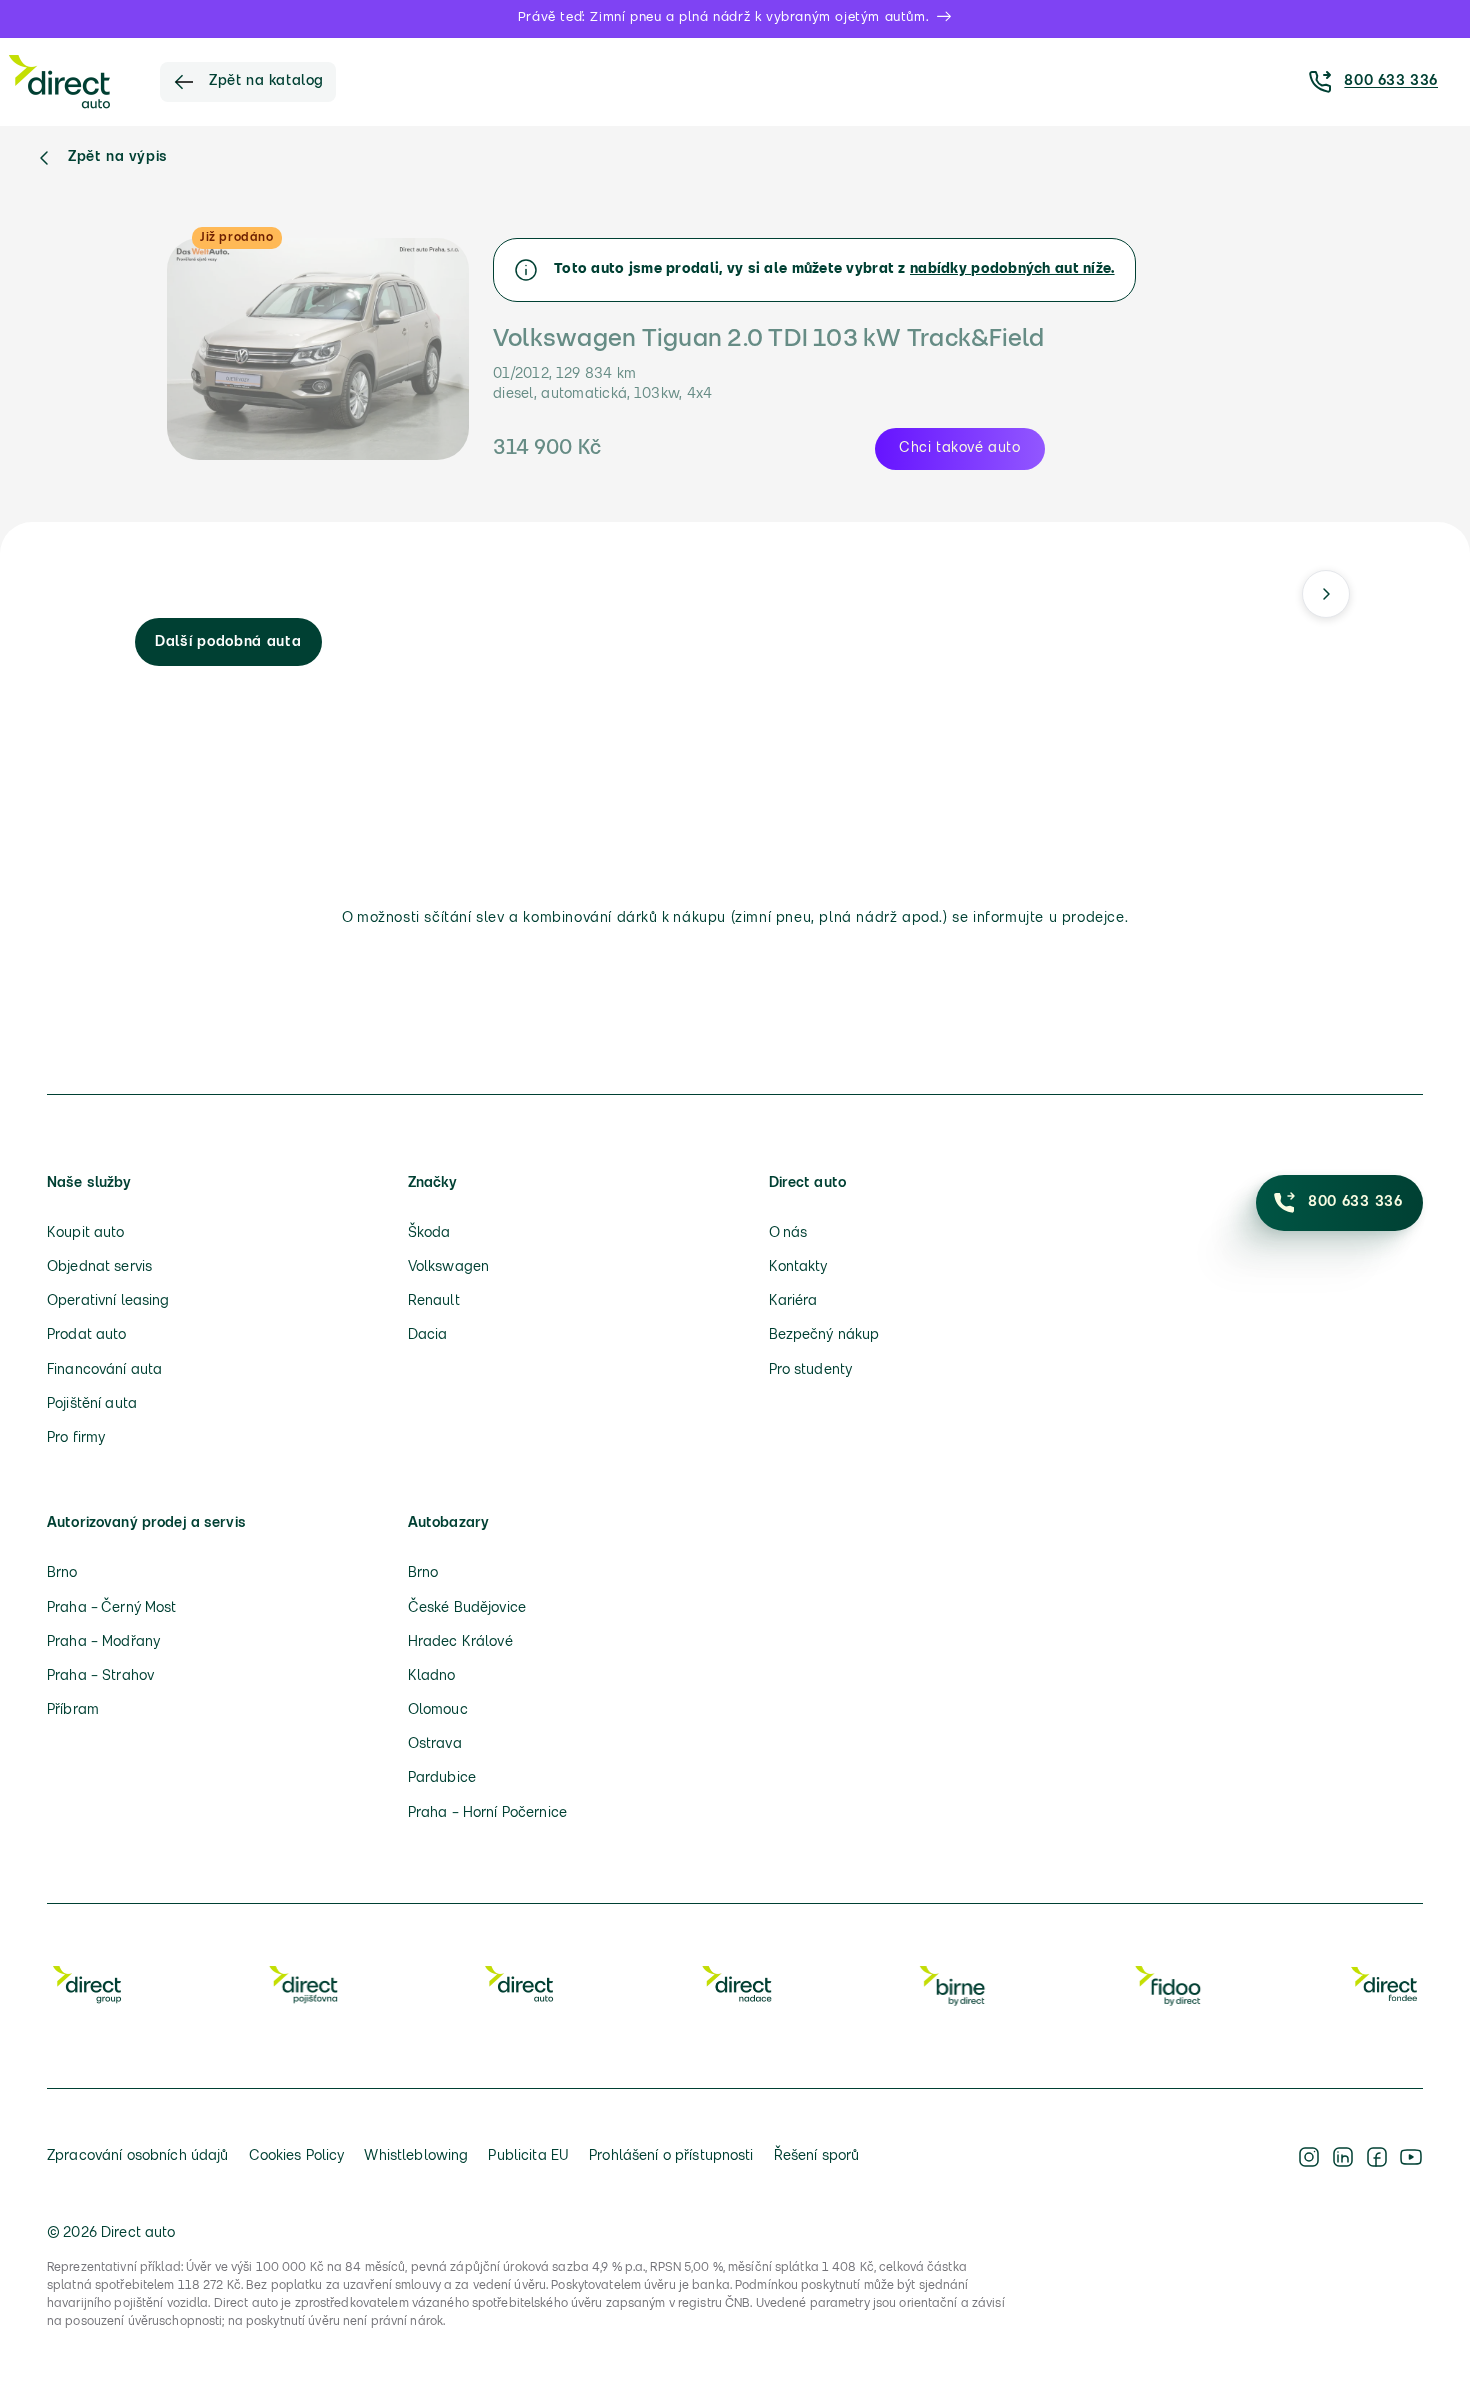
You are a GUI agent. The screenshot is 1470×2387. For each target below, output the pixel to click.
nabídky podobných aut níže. (1012, 269)
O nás (788, 1233)
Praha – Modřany (103, 1642)
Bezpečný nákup (824, 1335)
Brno (62, 1573)
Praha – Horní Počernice (487, 1813)
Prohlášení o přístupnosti (671, 2156)
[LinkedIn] (1343, 2157)
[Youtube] (1411, 2157)
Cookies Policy (297, 2156)
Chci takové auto (960, 448)
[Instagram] (1309, 2157)
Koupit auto (86, 1233)
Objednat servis (99, 1267)
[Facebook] (1377, 2157)
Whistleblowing (416, 2156)
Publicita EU (528, 2156)
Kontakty (798, 1267)
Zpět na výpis (118, 157)
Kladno (432, 1676)
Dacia (428, 1335)
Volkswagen (448, 1267)
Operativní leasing (108, 1301)
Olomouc (438, 1710)
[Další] (1326, 594)
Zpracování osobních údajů (138, 2156)
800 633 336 (1391, 81)
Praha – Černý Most (112, 1608)
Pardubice (442, 1778)
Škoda (429, 1233)
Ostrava (435, 1744)
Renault (434, 1301)
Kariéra (793, 1301)
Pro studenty (811, 1370)
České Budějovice (467, 1608)
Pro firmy (76, 1438)
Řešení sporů (817, 2156)
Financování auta (104, 1370)
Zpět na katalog (266, 81)
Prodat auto (87, 1335)
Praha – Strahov (100, 1676)
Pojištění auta (92, 1404)
